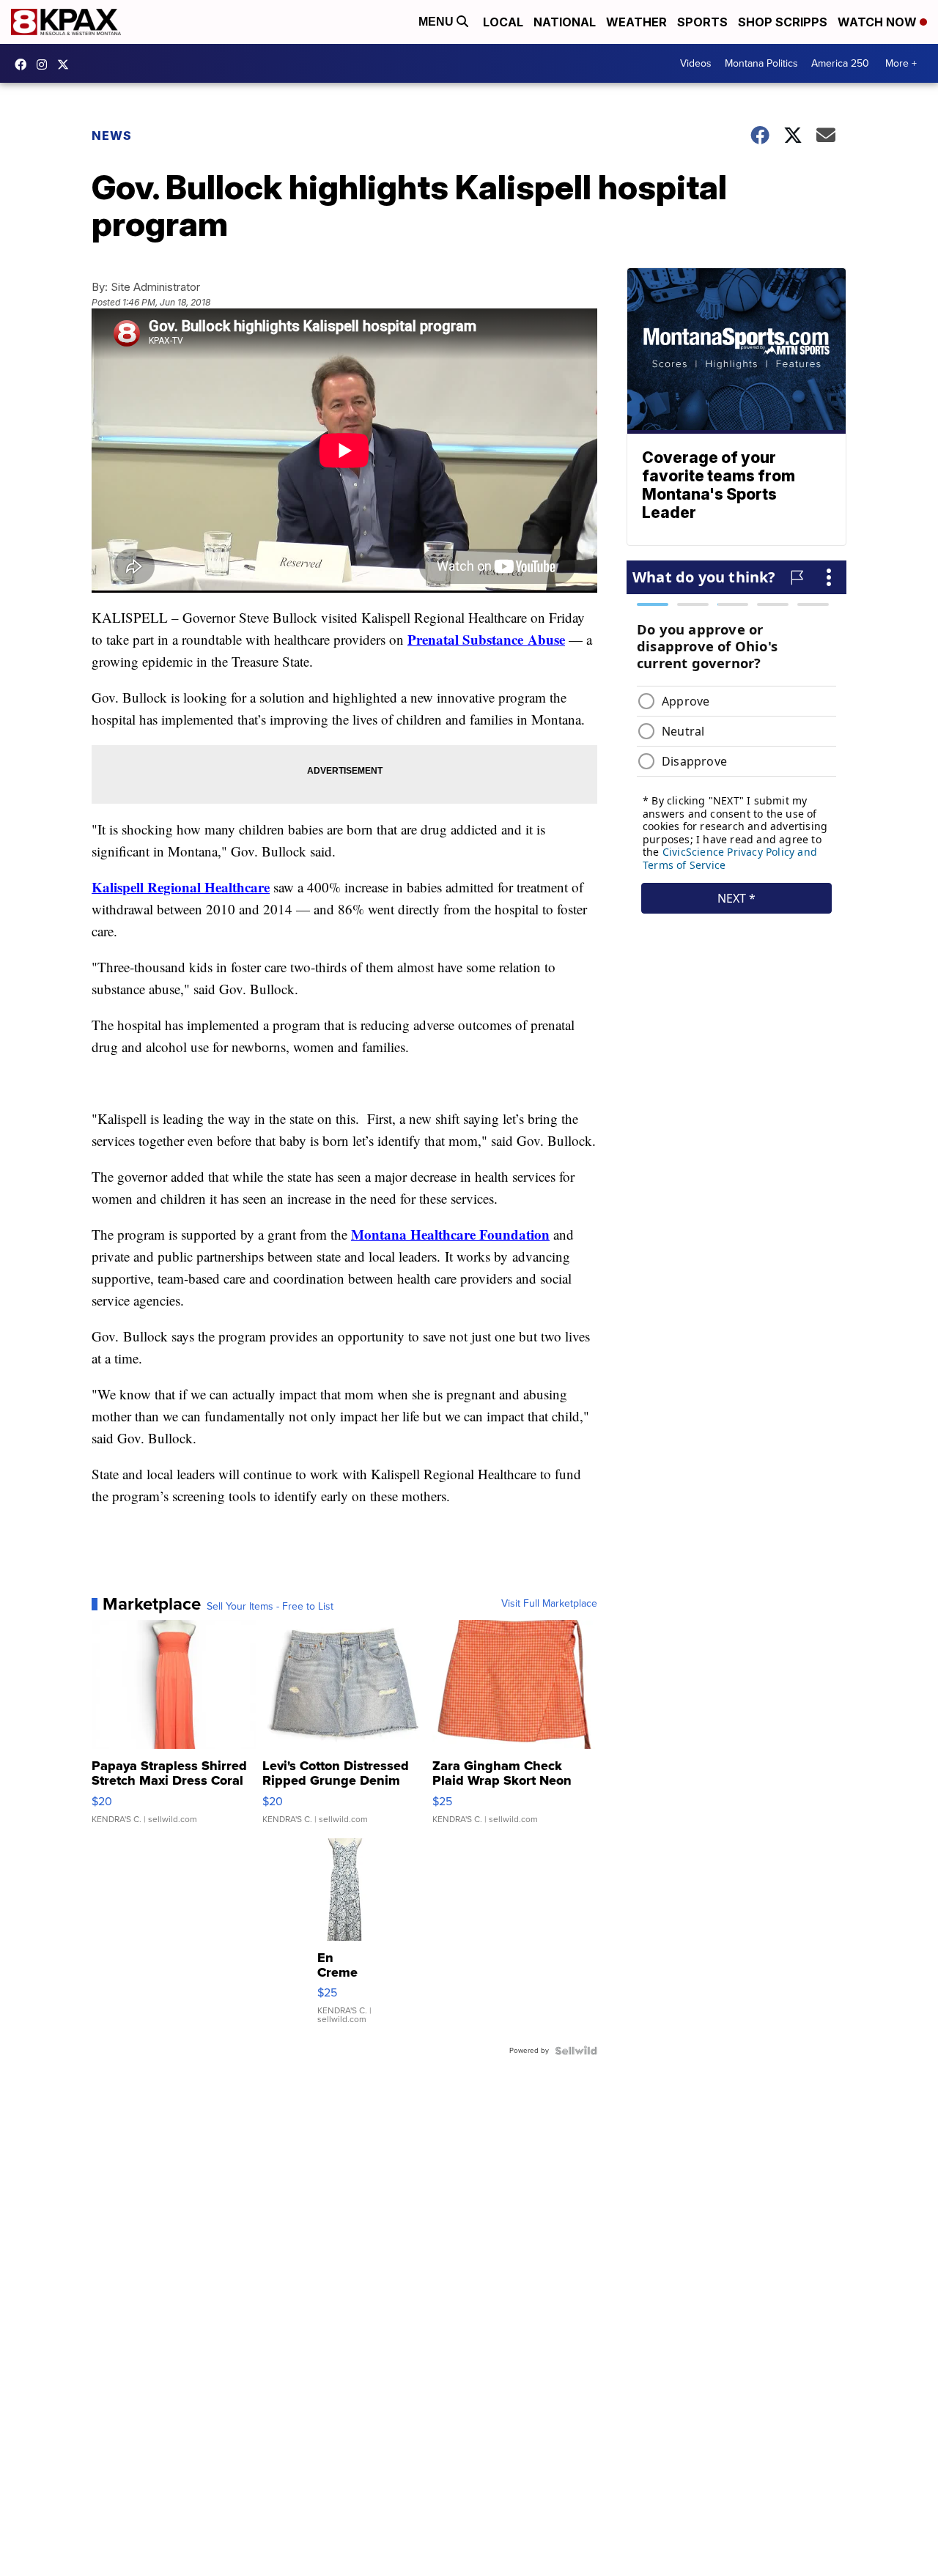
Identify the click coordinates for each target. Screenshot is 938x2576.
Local (503, 22)
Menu (437, 22)
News (112, 136)
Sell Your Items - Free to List (270, 1607)
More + (901, 63)
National (565, 22)
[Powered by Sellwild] (576, 2051)
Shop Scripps (783, 22)
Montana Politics (761, 63)
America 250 (840, 63)
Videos (696, 63)
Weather (636, 22)
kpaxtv (24, 64)
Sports (702, 22)
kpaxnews (67, 64)
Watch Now (879, 22)
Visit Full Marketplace (549, 1604)
